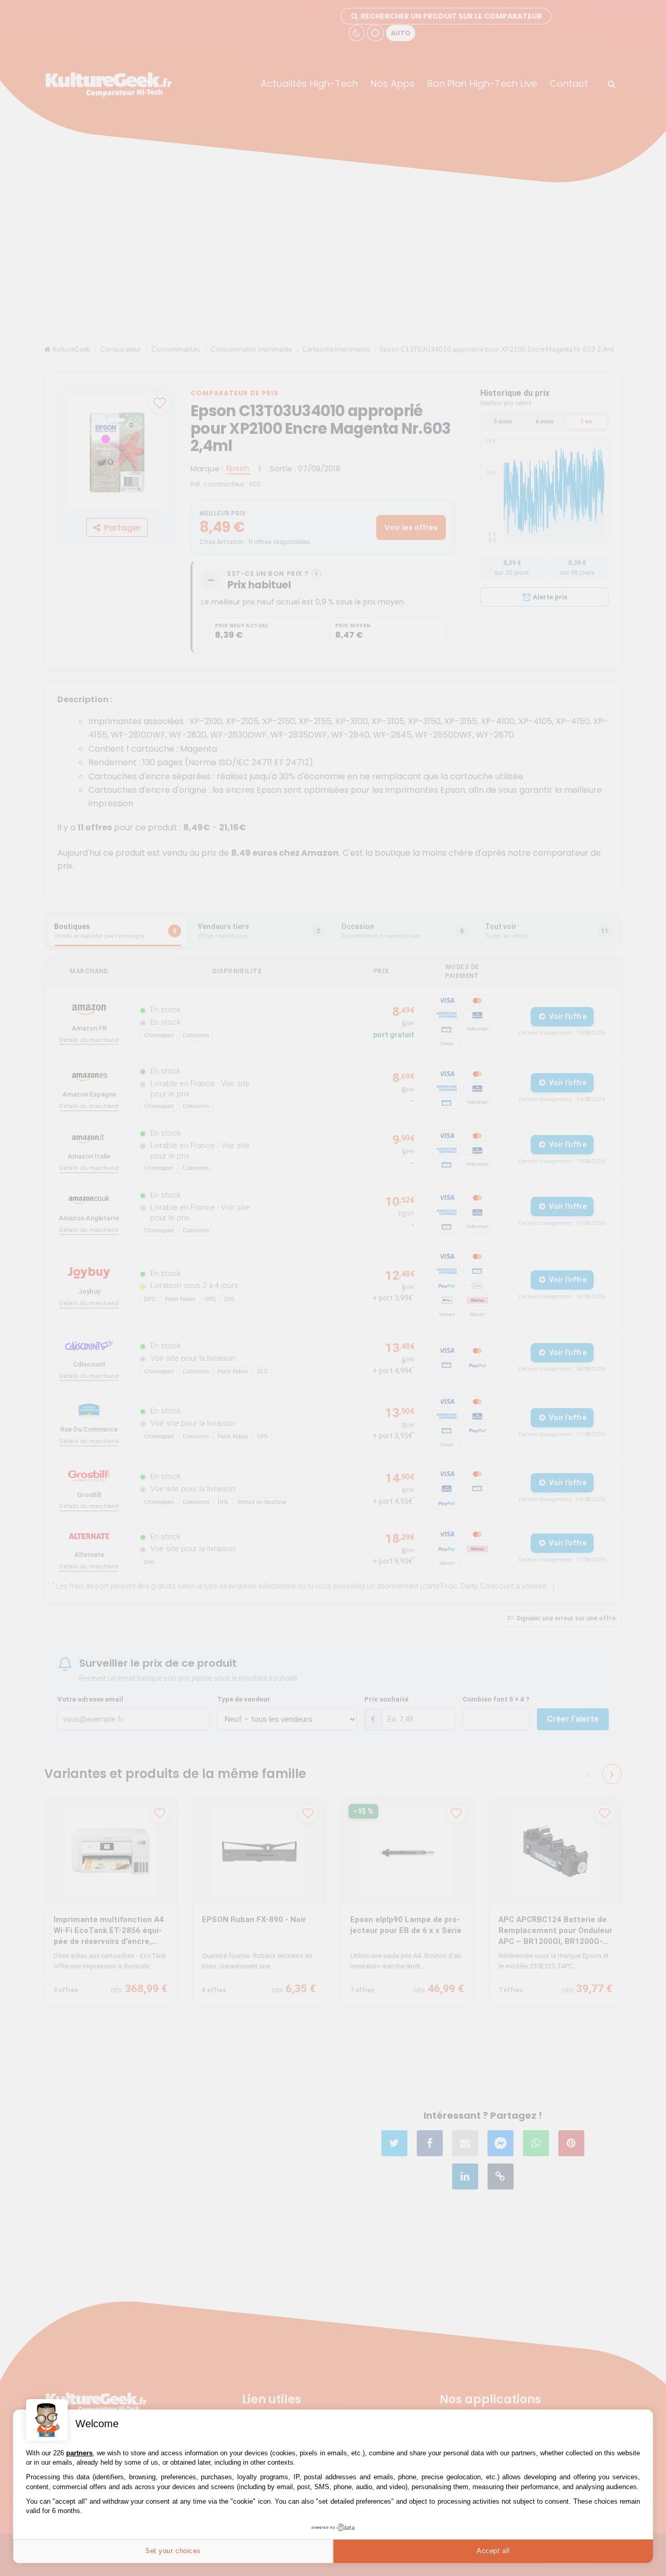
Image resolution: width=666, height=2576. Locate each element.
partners (79, 2453)
